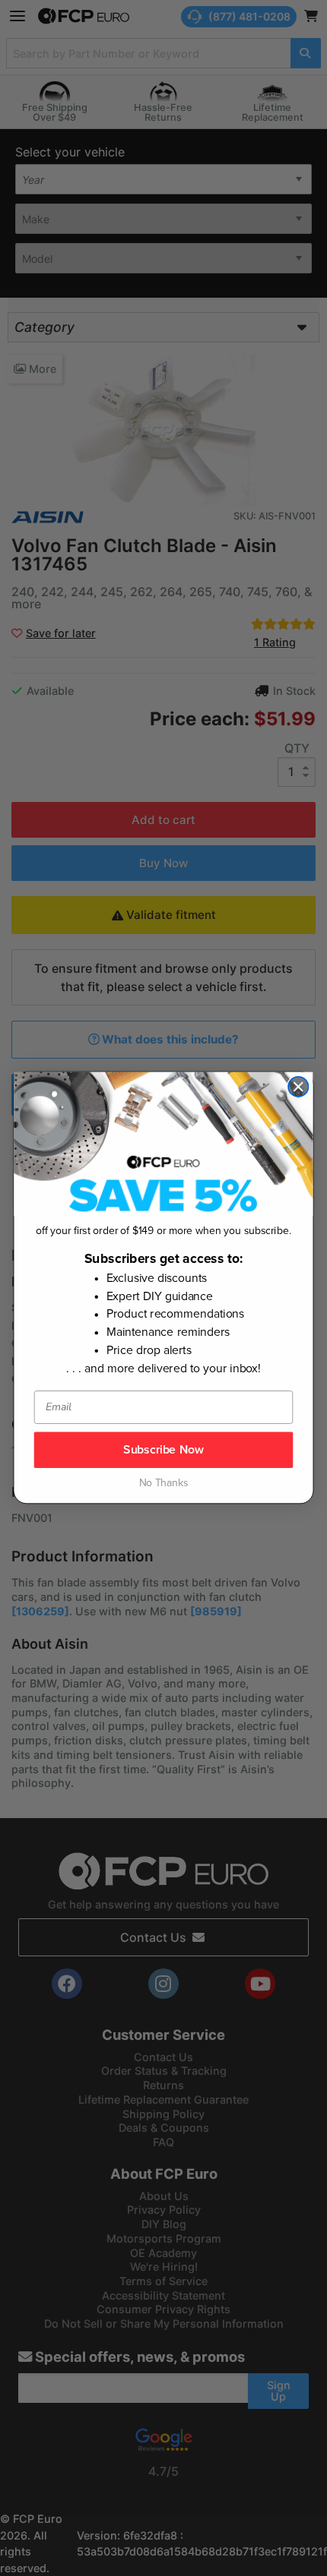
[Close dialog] (298, 1087)
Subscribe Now (163, 1450)
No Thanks (164, 1484)
